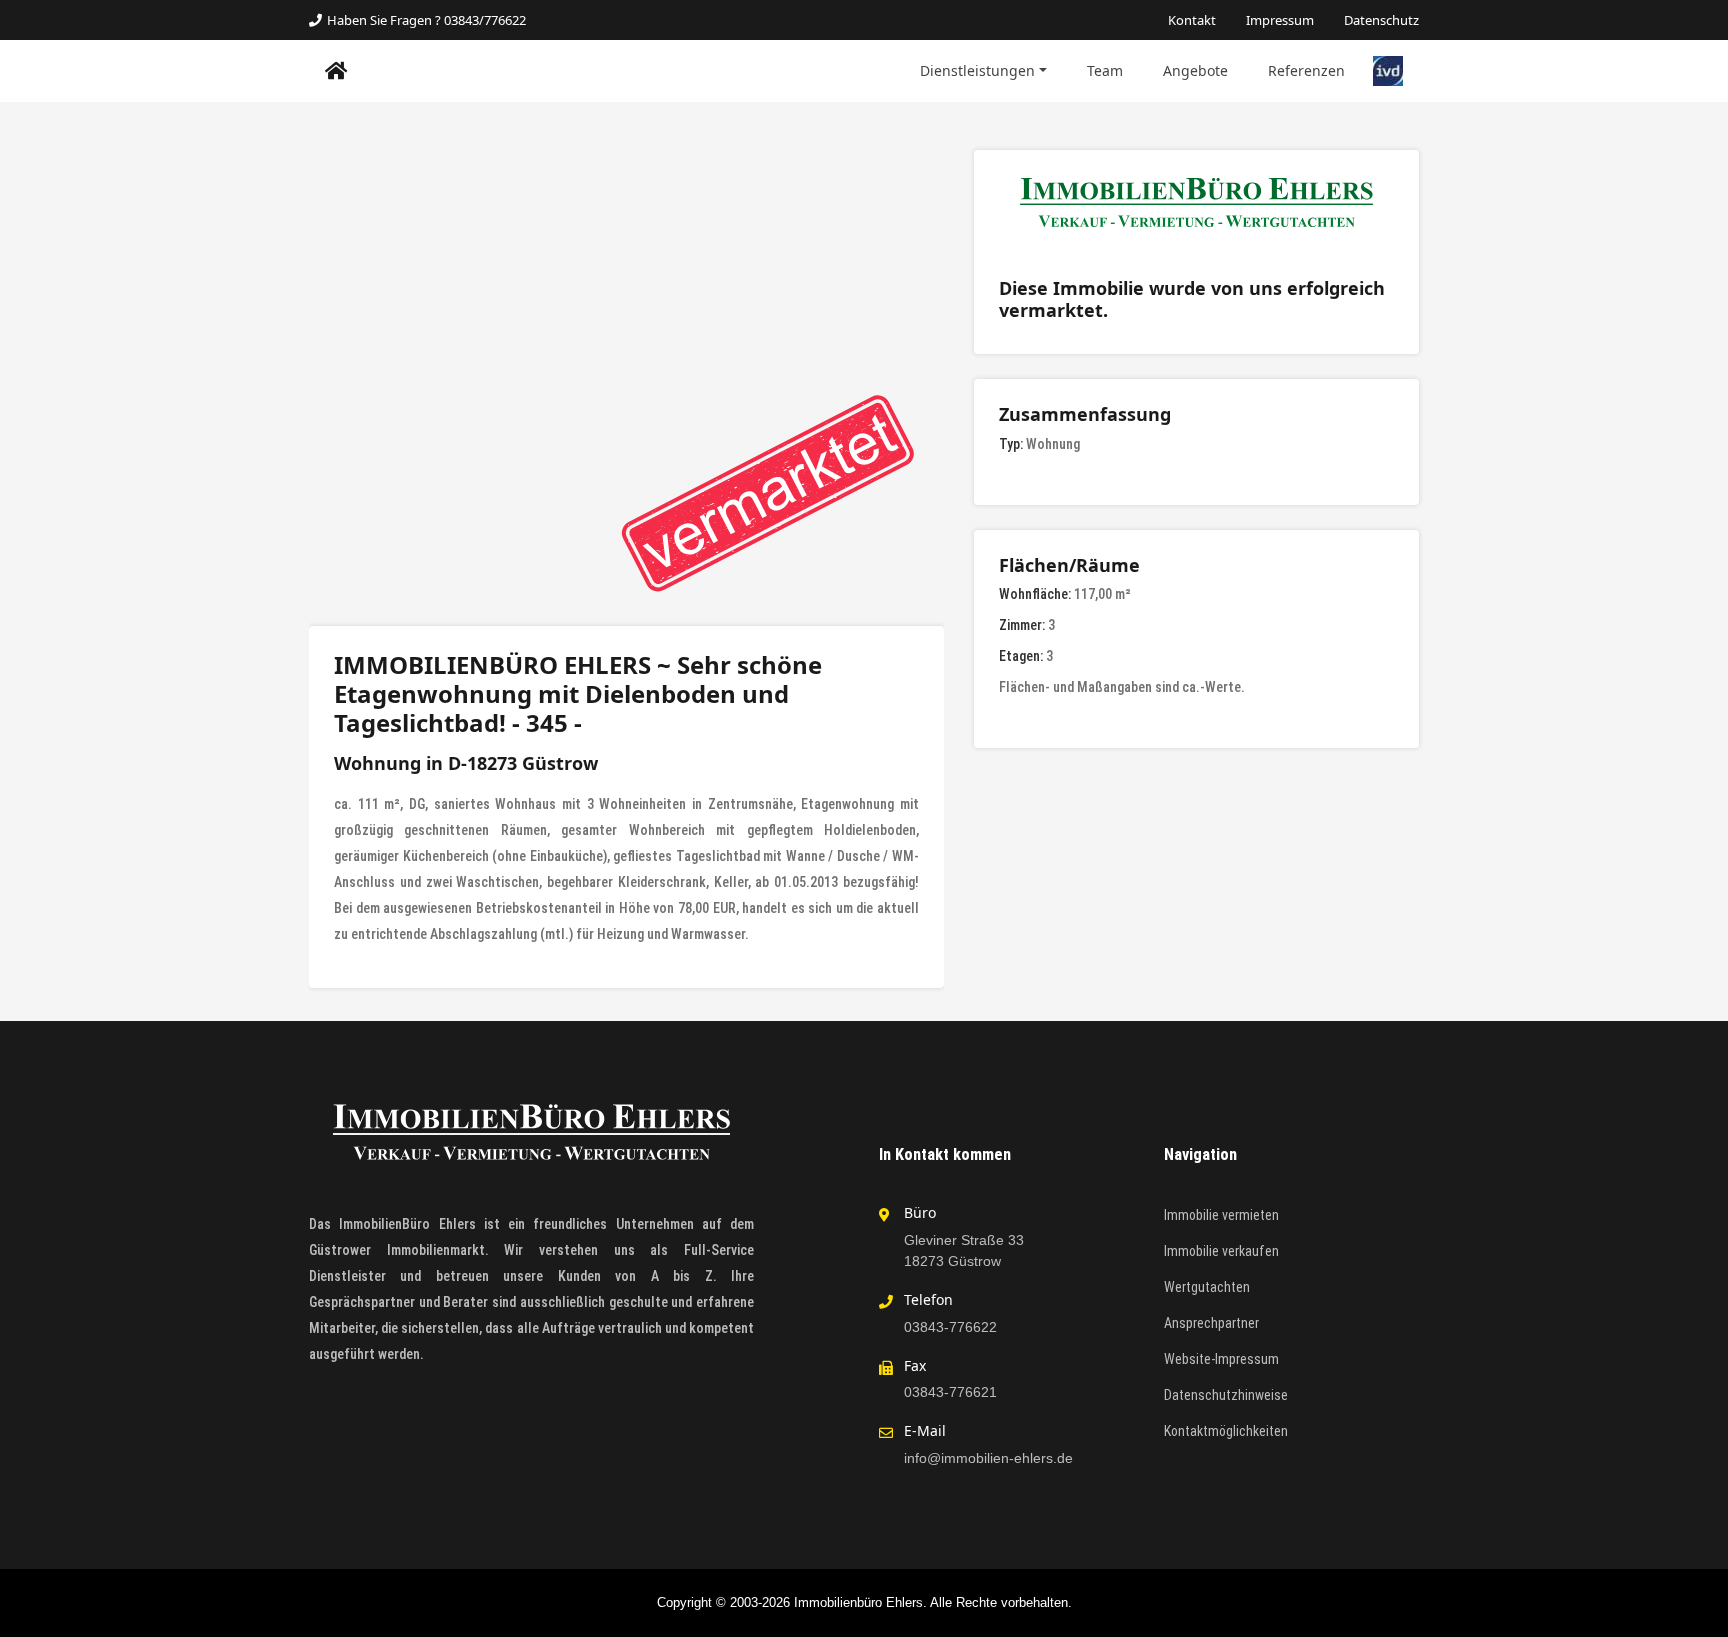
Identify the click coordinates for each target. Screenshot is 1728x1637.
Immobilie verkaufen (1221, 1251)
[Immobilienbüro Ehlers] (336, 71)
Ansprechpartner (1211, 1323)
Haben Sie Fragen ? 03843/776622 (426, 20)
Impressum (1280, 20)
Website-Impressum (1221, 1359)
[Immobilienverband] (1388, 70)
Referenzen (1306, 70)
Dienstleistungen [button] (977, 70)
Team (1105, 70)
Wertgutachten (1207, 1287)
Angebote (1195, 70)
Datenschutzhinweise (1226, 1395)
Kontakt (1192, 20)
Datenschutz (1381, 20)
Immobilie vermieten (1221, 1215)
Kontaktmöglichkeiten (1226, 1431)
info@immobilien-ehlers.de (988, 1458)
